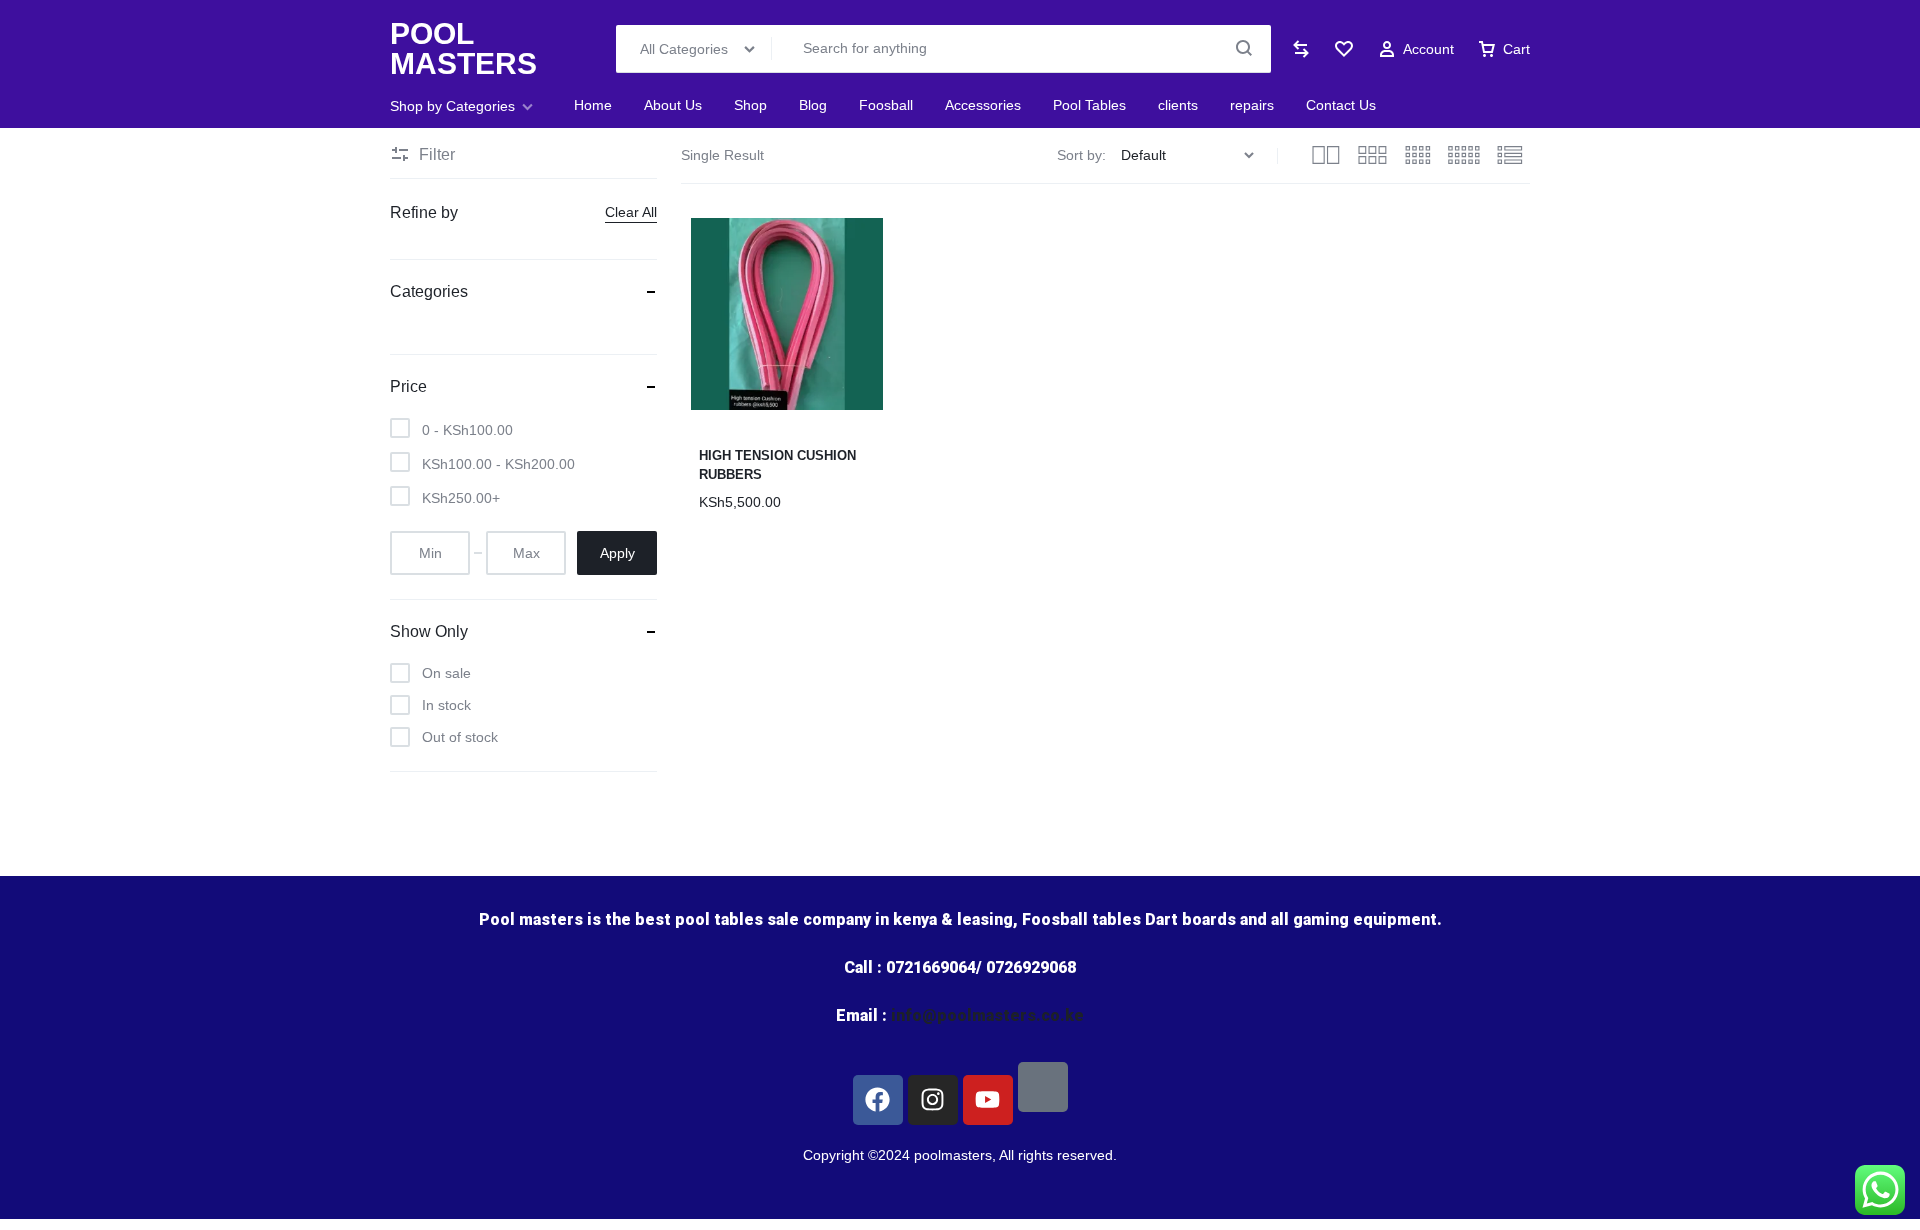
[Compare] (1301, 49)
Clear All (631, 212)
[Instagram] (933, 1100)
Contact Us (1341, 105)
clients (1178, 105)
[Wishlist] (1344, 49)
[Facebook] (878, 1100)
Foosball (886, 105)
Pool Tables (1089, 105)
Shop (750, 105)
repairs (1252, 105)
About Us (673, 105)
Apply (617, 553)
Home (593, 105)
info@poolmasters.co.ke (987, 1015)
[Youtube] (988, 1100)
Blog (813, 105)
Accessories (983, 105)
